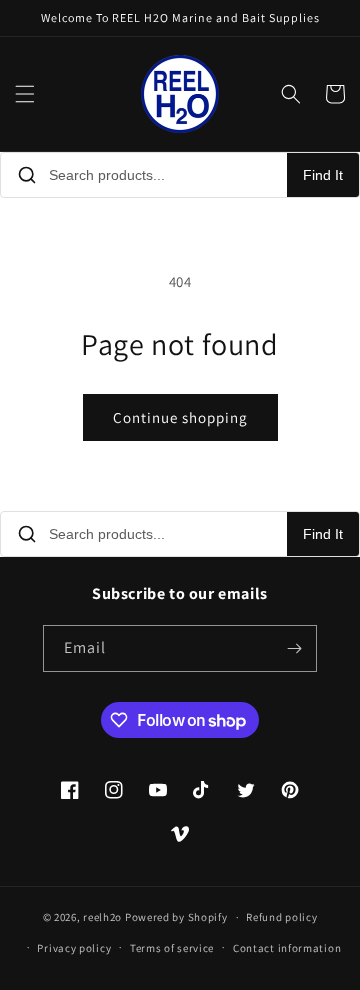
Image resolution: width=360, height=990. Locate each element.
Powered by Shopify (176, 917)
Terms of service (172, 948)
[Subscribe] (294, 648)
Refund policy (281, 917)
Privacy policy (74, 948)
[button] (25, 94)
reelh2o (102, 917)
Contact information (287, 948)
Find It (323, 175)
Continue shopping (180, 417)
